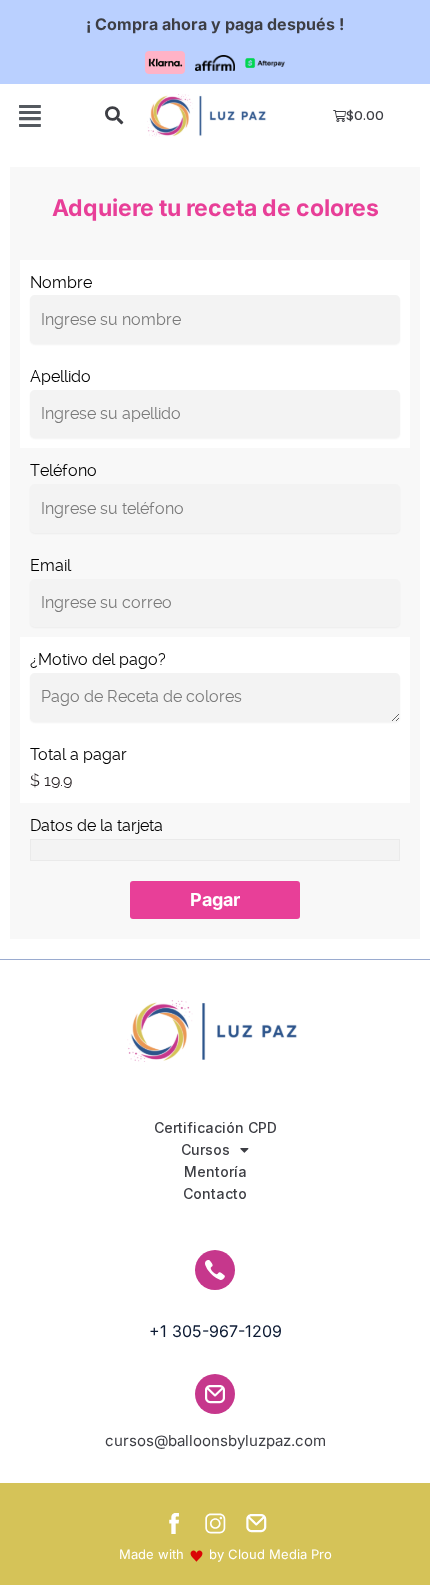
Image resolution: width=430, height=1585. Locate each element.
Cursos (205, 1149)
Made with (151, 1554)
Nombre (61, 282)
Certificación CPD (215, 1127)
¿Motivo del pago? (98, 659)
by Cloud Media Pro (270, 1554)
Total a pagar (78, 754)
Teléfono (63, 470)
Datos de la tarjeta (96, 825)
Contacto (215, 1193)
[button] (215, 900)
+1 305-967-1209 (215, 1331)
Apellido (60, 376)
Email (50, 565)
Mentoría (215, 1171)
